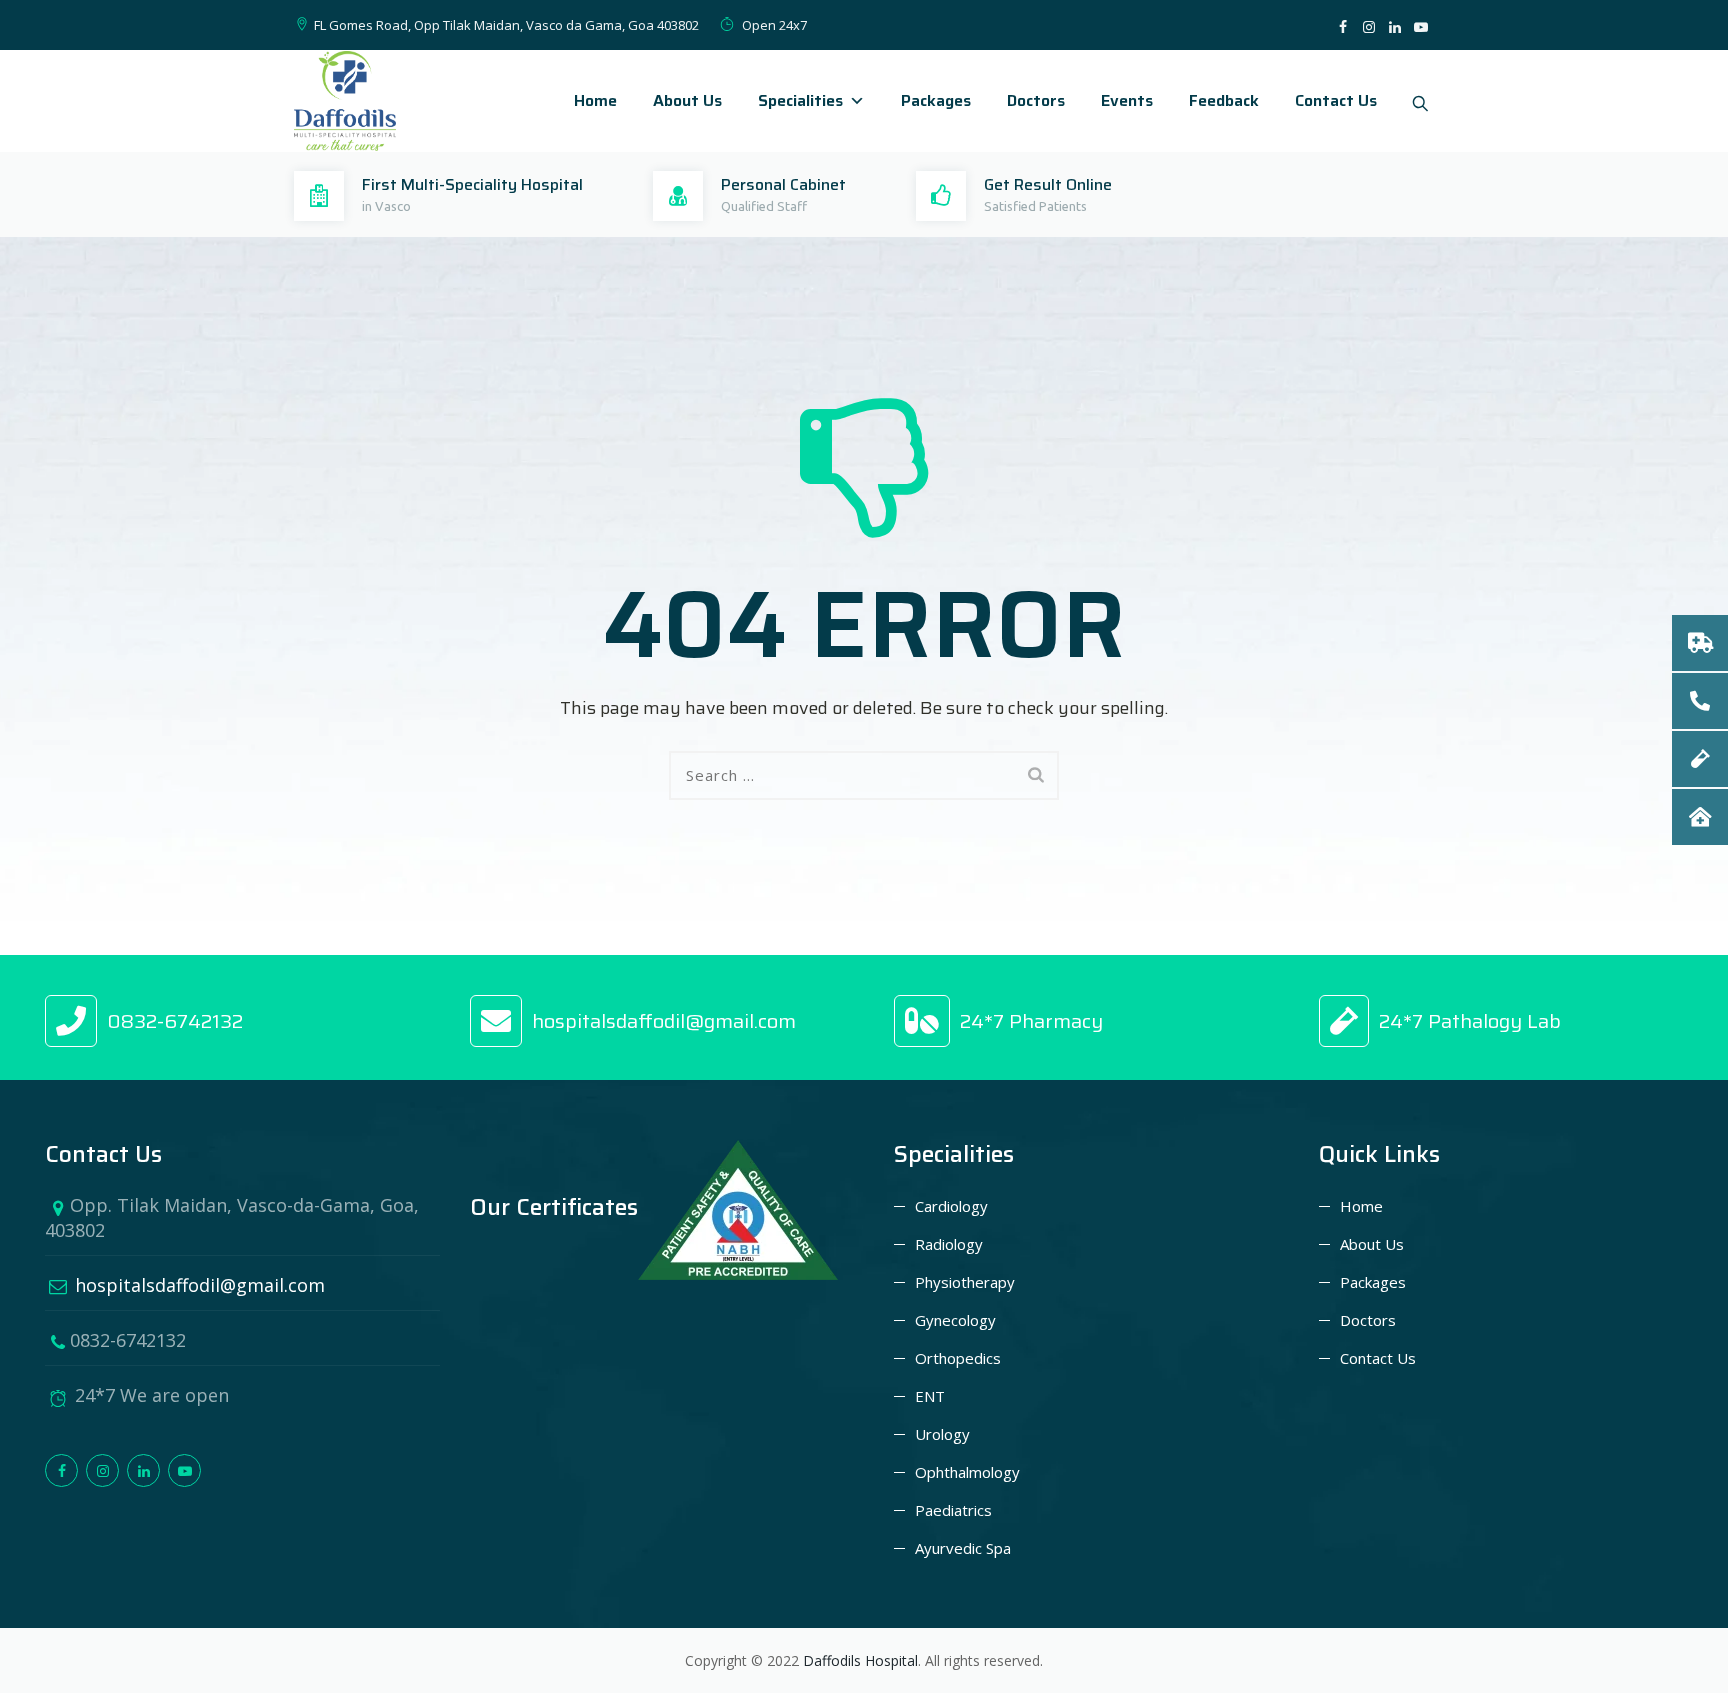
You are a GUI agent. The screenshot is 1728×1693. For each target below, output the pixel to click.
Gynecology (955, 1320)
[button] (1700, 817)
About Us (687, 100)
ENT (930, 1396)
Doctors (1036, 100)
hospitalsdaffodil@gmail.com (185, 1285)
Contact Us (1336, 100)
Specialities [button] (800, 100)
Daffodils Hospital (860, 1660)
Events (1127, 100)
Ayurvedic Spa (963, 1548)
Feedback (1224, 100)
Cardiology (951, 1206)
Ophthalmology (967, 1472)
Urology (942, 1434)
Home (595, 100)
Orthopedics (958, 1358)
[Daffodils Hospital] (345, 101)
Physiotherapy (965, 1282)
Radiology (949, 1244)
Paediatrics (953, 1510)
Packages (936, 100)
